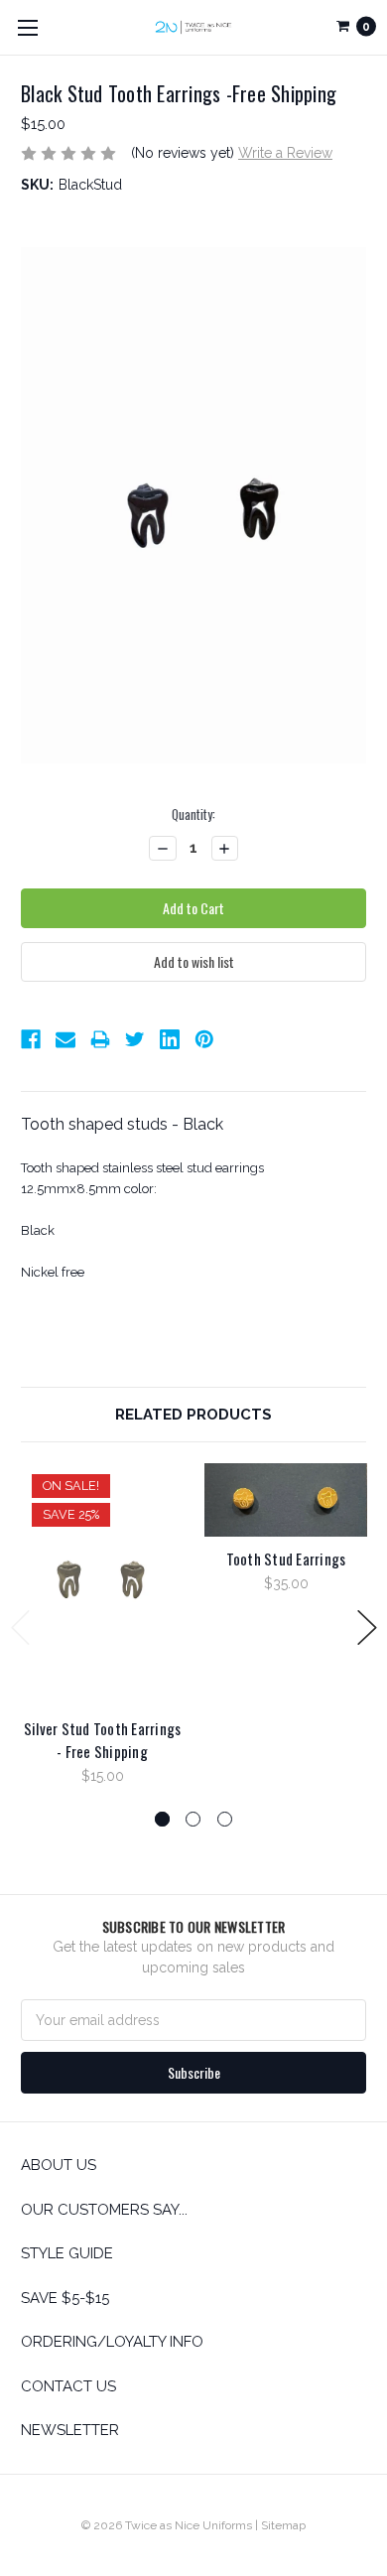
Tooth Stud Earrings (286, 1559)
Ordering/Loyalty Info (112, 2342)
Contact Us (68, 2386)
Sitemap (283, 2525)
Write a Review (285, 153)
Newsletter (70, 2430)
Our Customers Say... (104, 2210)
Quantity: (193, 814)
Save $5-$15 (65, 2298)
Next (367, 1627)
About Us (59, 2165)
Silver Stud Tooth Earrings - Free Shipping (103, 1740)
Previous (21, 1627)
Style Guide (67, 2253)
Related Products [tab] (193, 1415)
